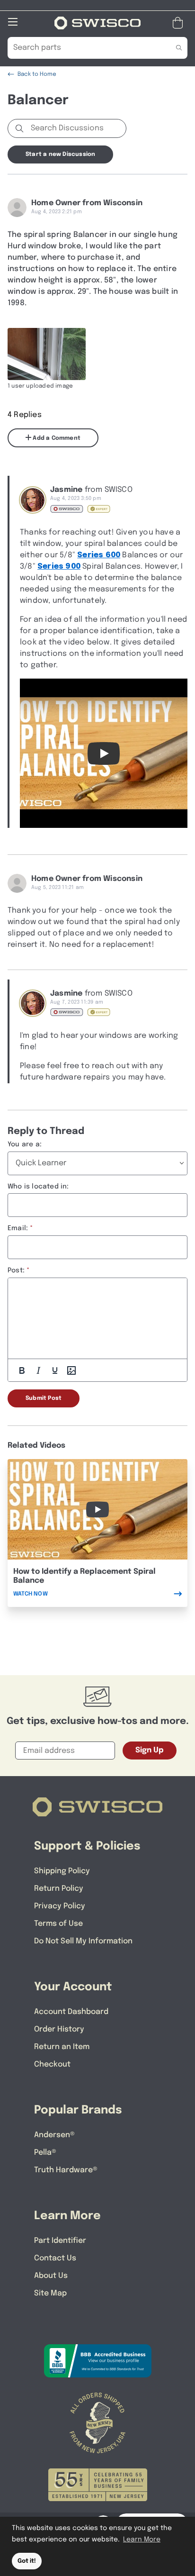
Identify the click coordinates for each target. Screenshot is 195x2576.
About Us (51, 2276)
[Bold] (22, 1370)
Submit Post (44, 1398)
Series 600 (99, 555)
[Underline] (55, 1370)
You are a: (25, 1144)
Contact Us (55, 2258)
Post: (16, 1270)
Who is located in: (38, 1187)
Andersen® (54, 2135)
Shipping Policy (62, 1871)
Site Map (50, 2293)
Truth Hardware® (66, 2170)
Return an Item (62, 2047)
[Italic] (38, 1370)
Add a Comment (56, 438)
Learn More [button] (142, 2540)
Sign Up (150, 1750)
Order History (59, 2029)
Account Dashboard (71, 2012)
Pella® (45, 2153)
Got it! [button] (27, 2561)
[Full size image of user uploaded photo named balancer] (47, 354)
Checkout (52, 2064)
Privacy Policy (60, 1906)
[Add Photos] (71, 1370)
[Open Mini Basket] (180, 23)
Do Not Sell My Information (83, 1941)
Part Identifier (60, 2241)
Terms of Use (58, 1924)
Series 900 (59, 567)
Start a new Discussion (60, 154)
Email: (18, 1228)
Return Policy (59, 1889)
